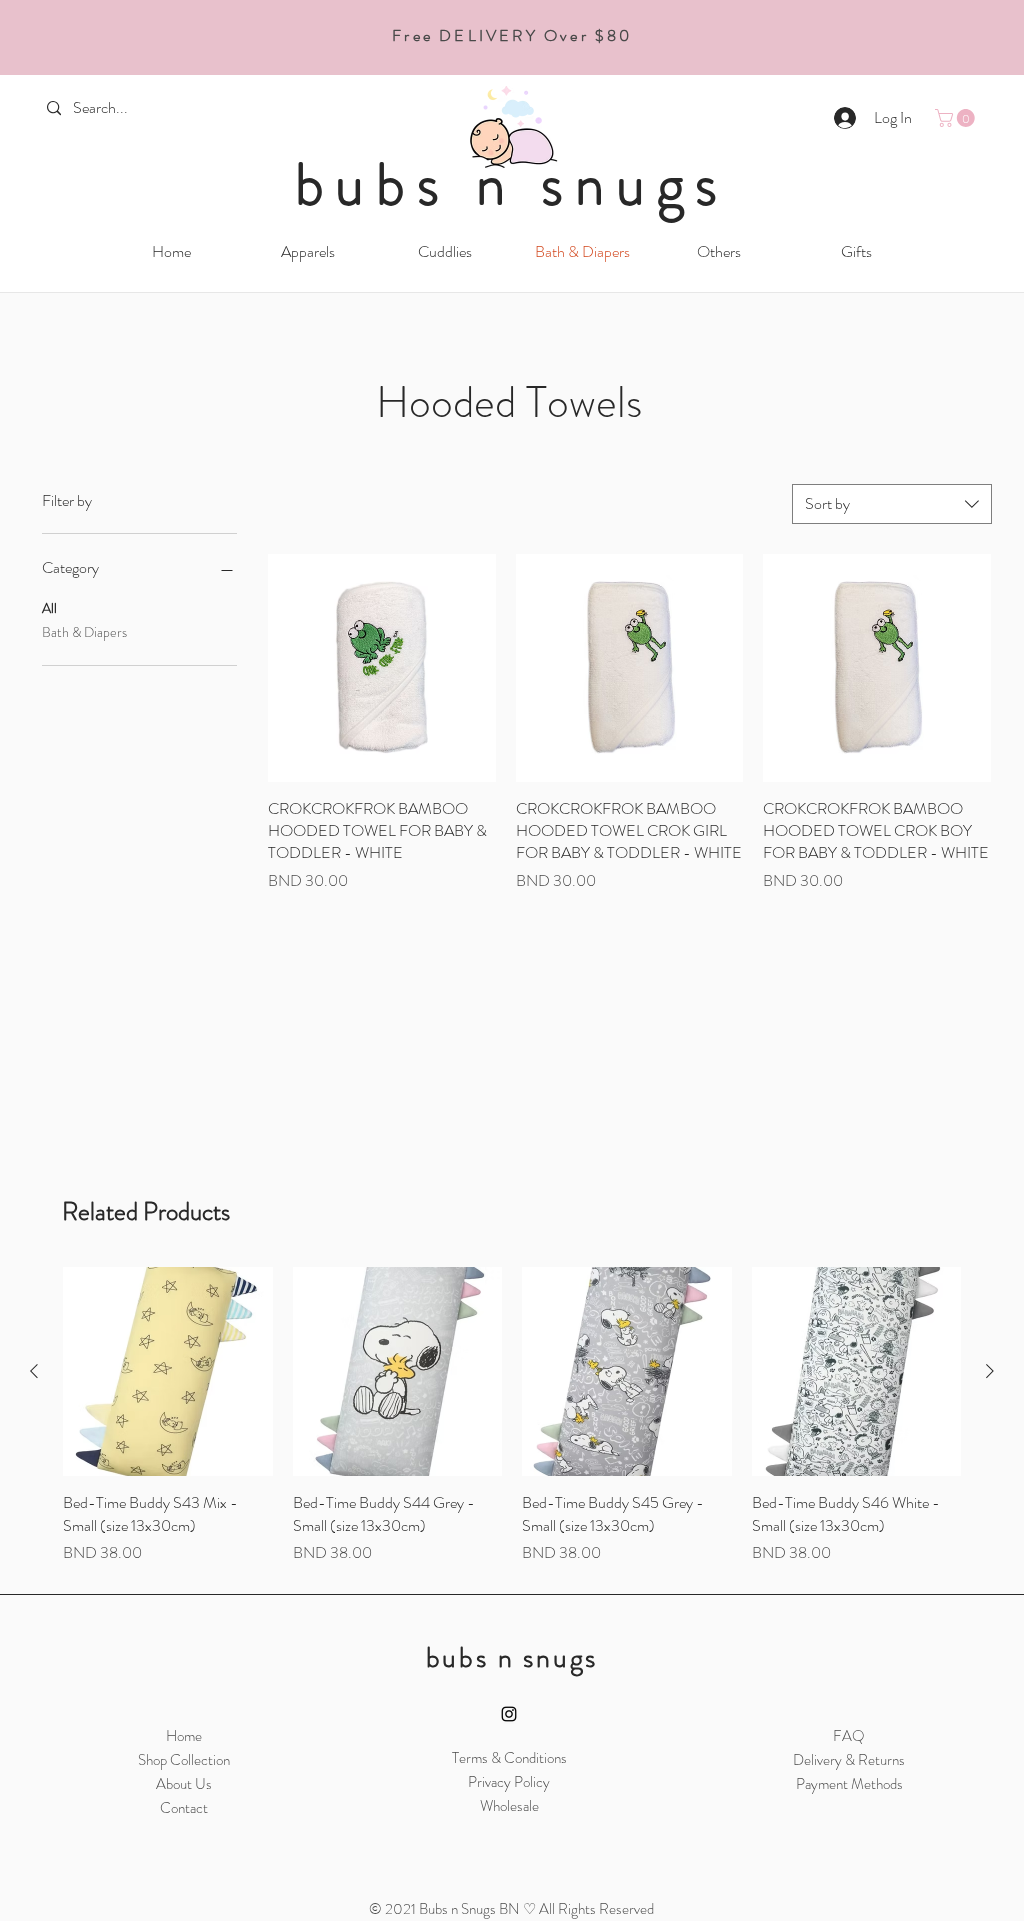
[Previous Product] (34, 1371)
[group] (512, 1416)
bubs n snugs (512, 184)
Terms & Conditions (509, 1758)
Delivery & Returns (849, 1760)
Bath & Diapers (84, 632)
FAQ (849, 1736)
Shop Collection (184, 1760)
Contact (184, 1808)
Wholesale (509, 1806)
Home (184, 1736)
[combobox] (892, 504)
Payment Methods (849, 1784)
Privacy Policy (509, 1782)
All (49, 608)
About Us (184, 1784)
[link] (957, 118)
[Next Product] (990, 1371)
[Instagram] (509, 1714)
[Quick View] (382, 668)
